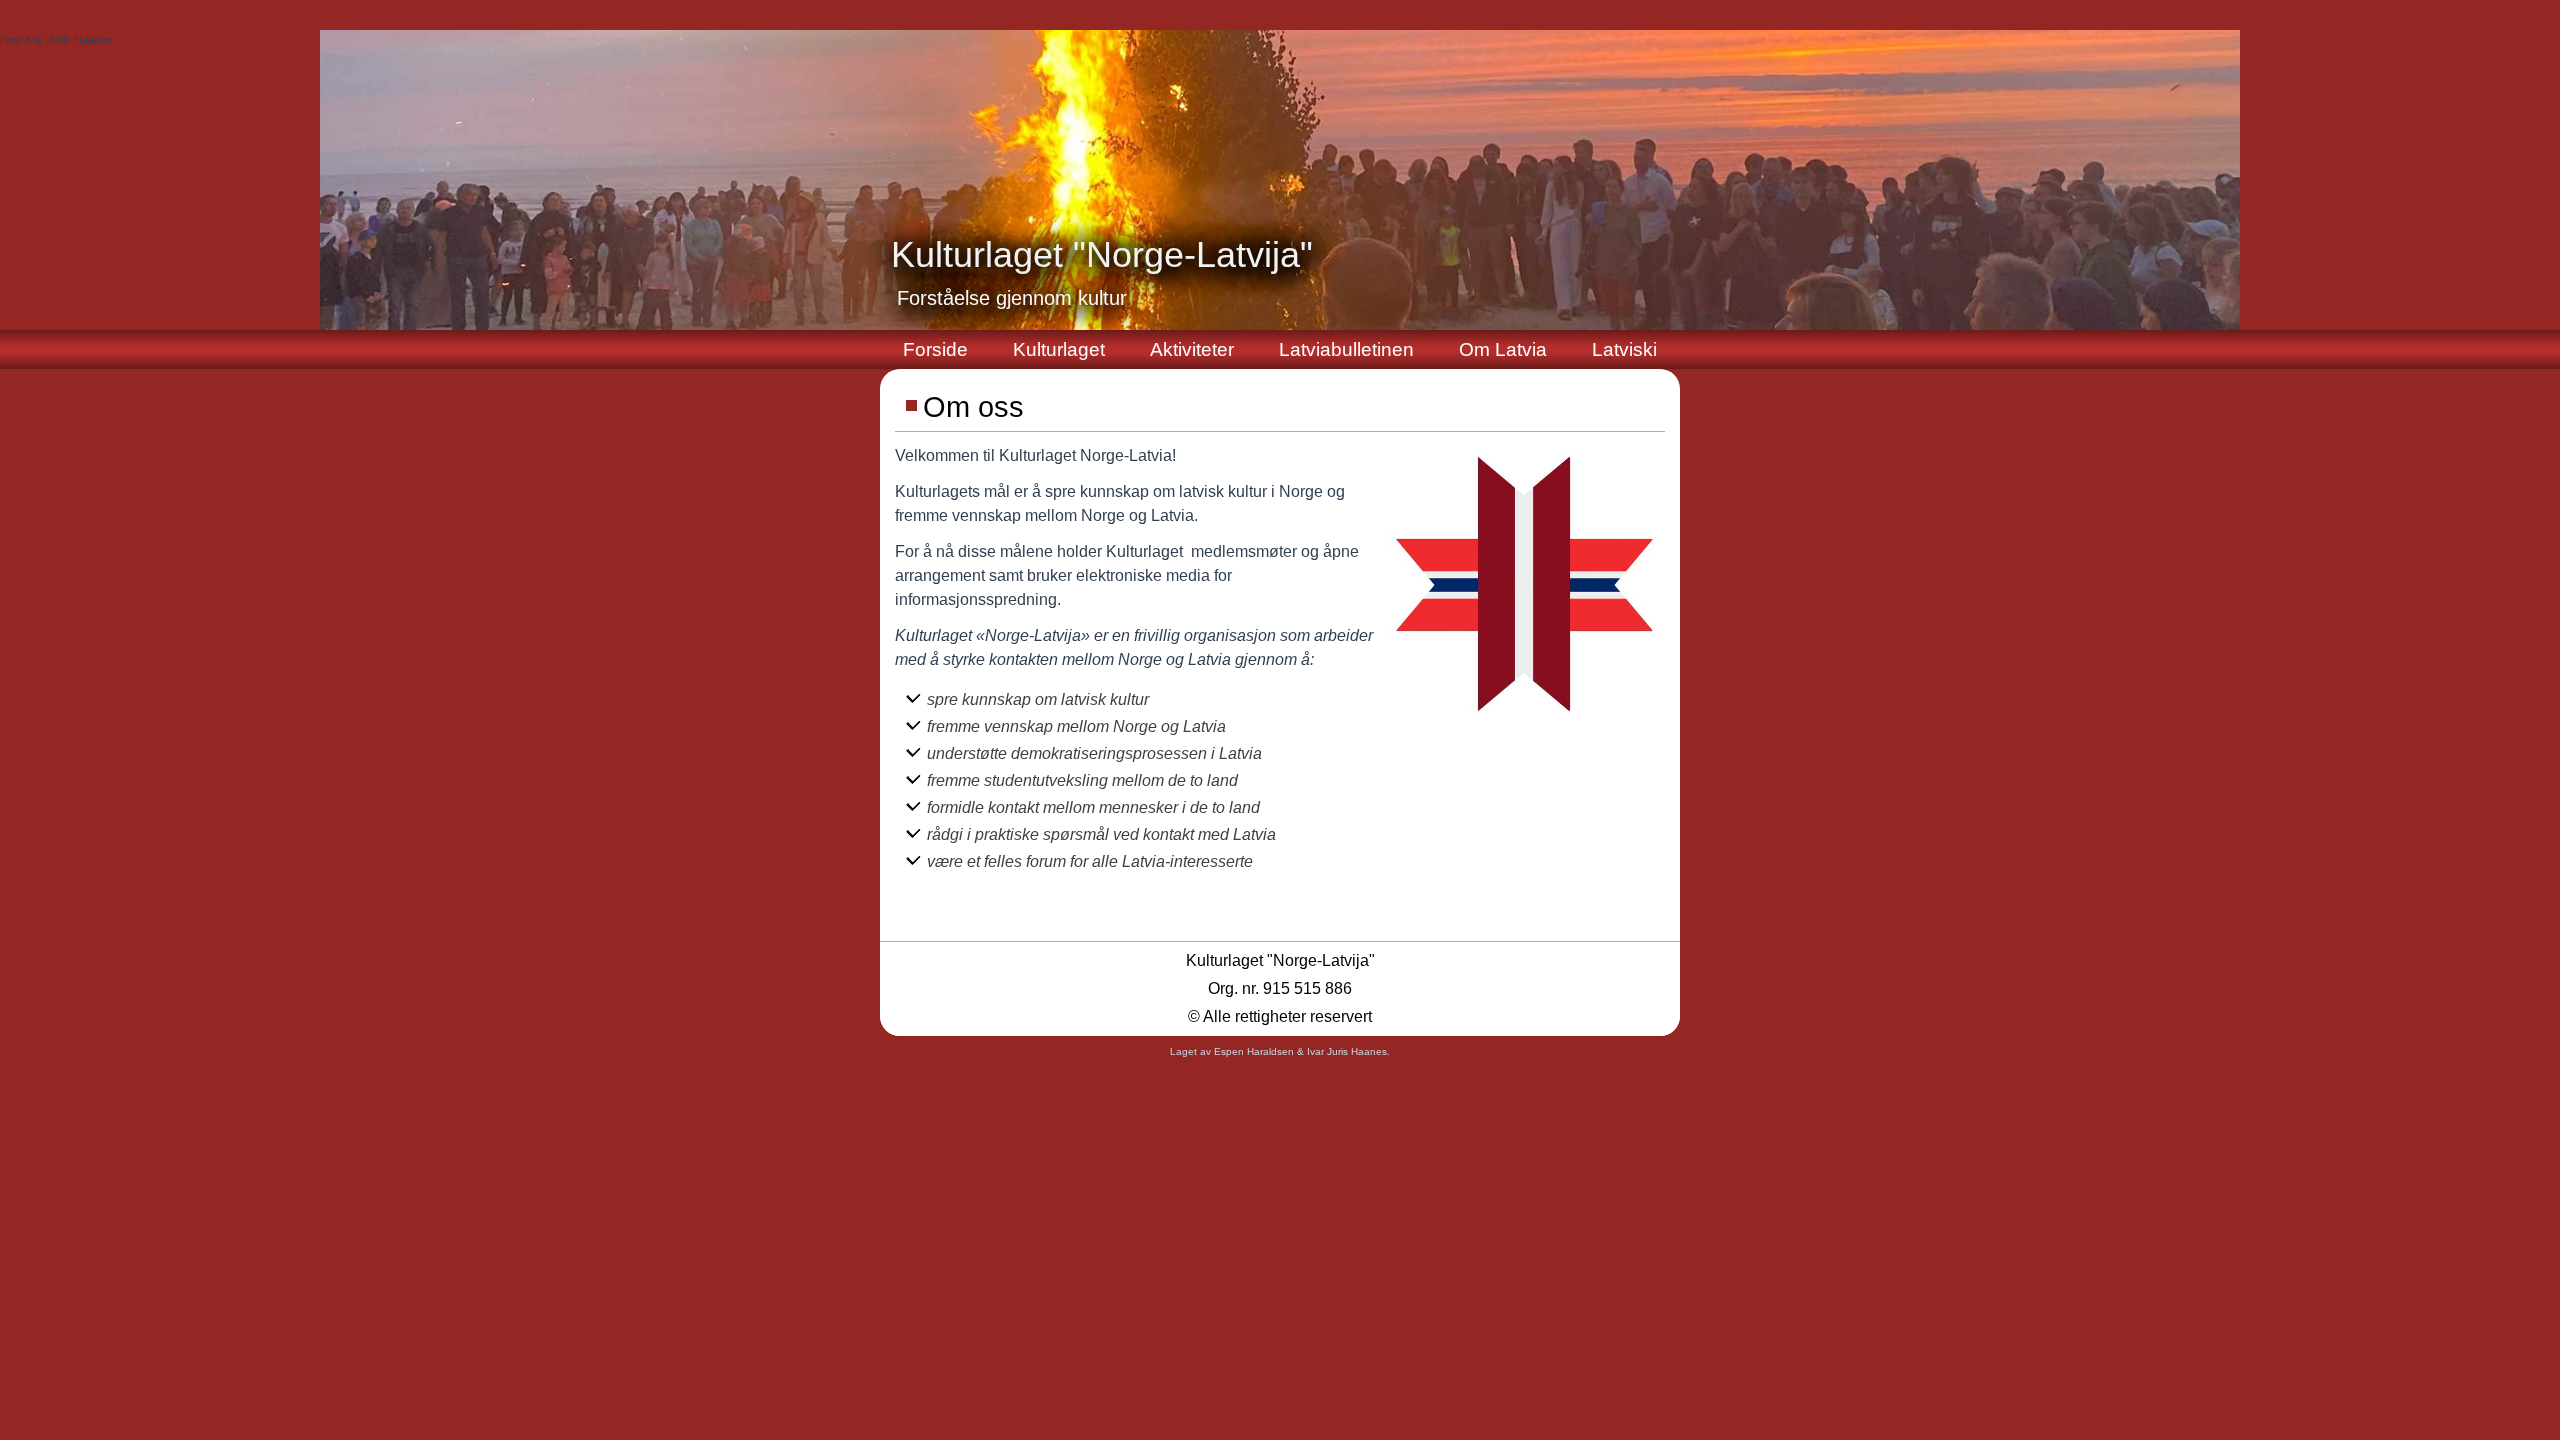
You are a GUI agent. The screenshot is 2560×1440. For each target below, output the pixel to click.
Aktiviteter (1192, 349)
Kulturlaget (1059, 349)
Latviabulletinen (1346, 349)
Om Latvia (1503, 349)
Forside (935, 349)
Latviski (1624, 349)
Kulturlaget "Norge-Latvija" (1102, 254)
